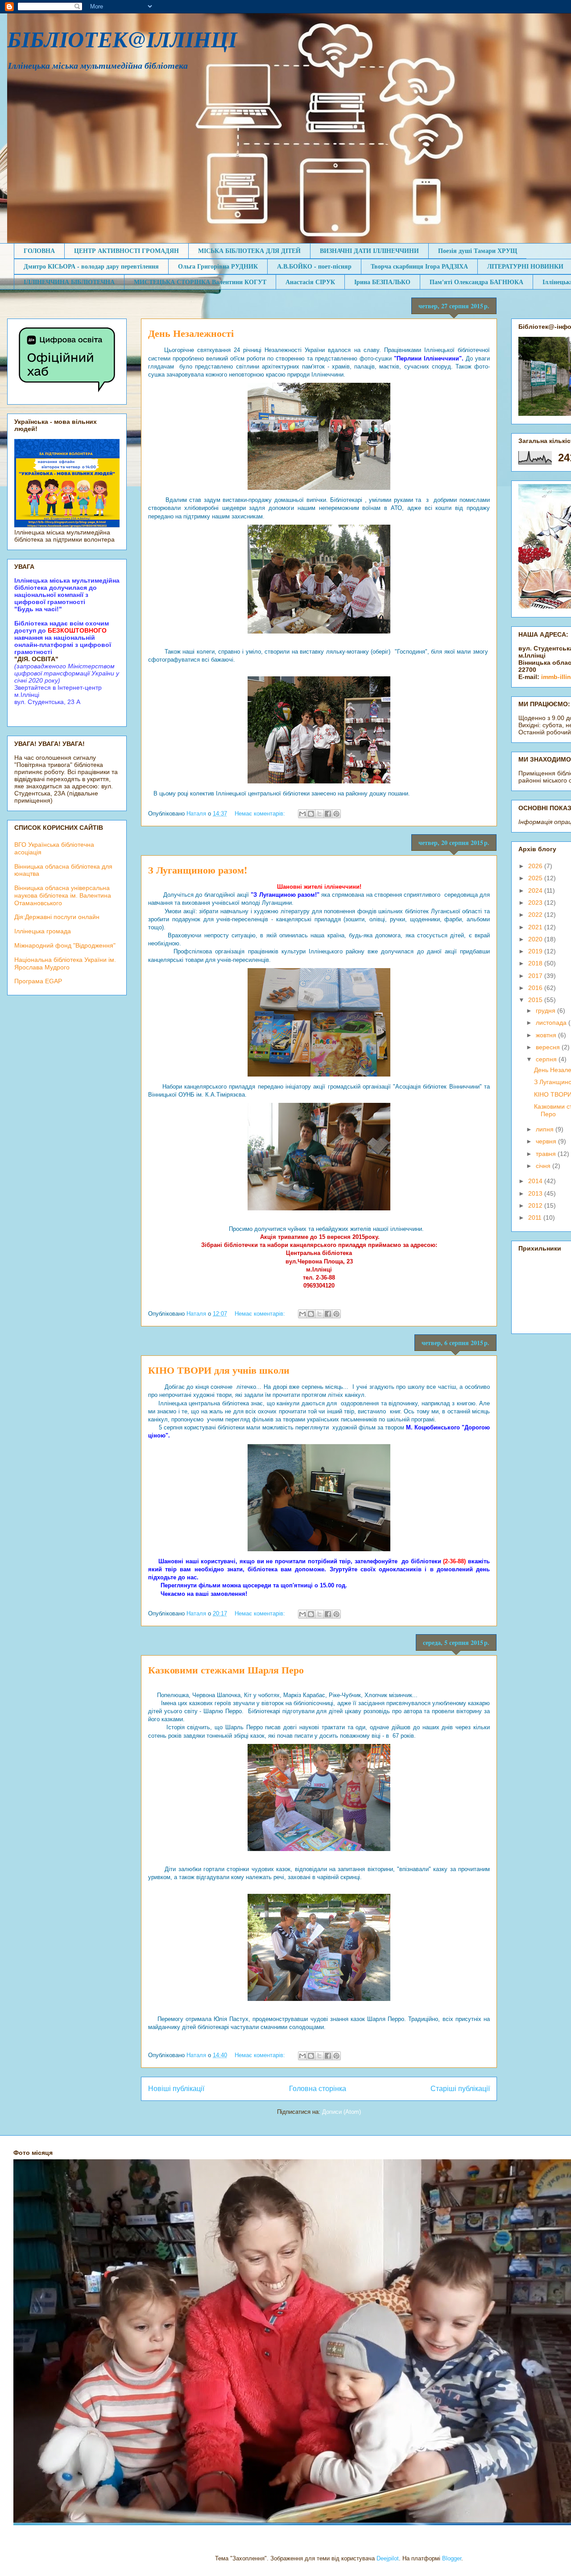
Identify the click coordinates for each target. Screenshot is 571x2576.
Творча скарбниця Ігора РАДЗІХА (419, 266)
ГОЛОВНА (39, 251)
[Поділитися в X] (319, 814)
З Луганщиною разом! (198, 870)
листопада (552, 1023)
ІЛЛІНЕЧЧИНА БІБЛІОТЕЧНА (69, 282)
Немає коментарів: (261, 814)
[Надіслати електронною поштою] (302, 814)
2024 (536, 890)
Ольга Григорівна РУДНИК (218, 266)
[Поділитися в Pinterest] (336, 814)
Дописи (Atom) (341, 2112)
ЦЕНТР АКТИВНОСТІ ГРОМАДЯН (126, 251)
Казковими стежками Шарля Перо (226, 1670)
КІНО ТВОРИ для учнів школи (219, 1370)
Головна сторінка (318, 2089)
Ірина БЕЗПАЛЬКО (382, 282)
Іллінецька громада (43, 931)
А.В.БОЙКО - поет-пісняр (314, 266)
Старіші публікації (460, 2089)
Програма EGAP (38, 981)
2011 (536, 1218)
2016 (536, 988)
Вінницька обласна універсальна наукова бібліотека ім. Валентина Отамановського (63, 895)
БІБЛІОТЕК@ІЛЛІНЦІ (122, 39)
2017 (536, 976)
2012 (536, 1205)
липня (546, 1129)
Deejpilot (388, 2558)
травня (547, 1154)
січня (544, 1166)
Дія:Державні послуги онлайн (57, 917)
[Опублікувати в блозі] (311, 814)
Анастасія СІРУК (310, 282)
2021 (536, 927)
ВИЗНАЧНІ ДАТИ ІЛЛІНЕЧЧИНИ (369, 251)
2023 (536, 903)
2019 (536, 951)
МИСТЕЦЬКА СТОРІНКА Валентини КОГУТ (200, 282)
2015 (536, 1000)
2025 (536, 878)
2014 (536, 1181)
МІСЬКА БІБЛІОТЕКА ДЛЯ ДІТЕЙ (249, 251)
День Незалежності (191, 333)
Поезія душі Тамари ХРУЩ (478, 251)
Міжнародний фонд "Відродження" (65, 945)
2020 (536, 939)
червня (547, 1141)
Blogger (452, 2558)
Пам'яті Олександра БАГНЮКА (476, 282)
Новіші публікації (176, 2089)
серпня (547, 1059)
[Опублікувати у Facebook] (328, 814)
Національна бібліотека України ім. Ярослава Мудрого (65, 963)
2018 (536, 963)
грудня (546, 1011)
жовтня (547, 1035)
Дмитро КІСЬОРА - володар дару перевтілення (91, 266)
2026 (536, 866)
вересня (549, 1047)
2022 (536, 915)
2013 (536, 1193)
